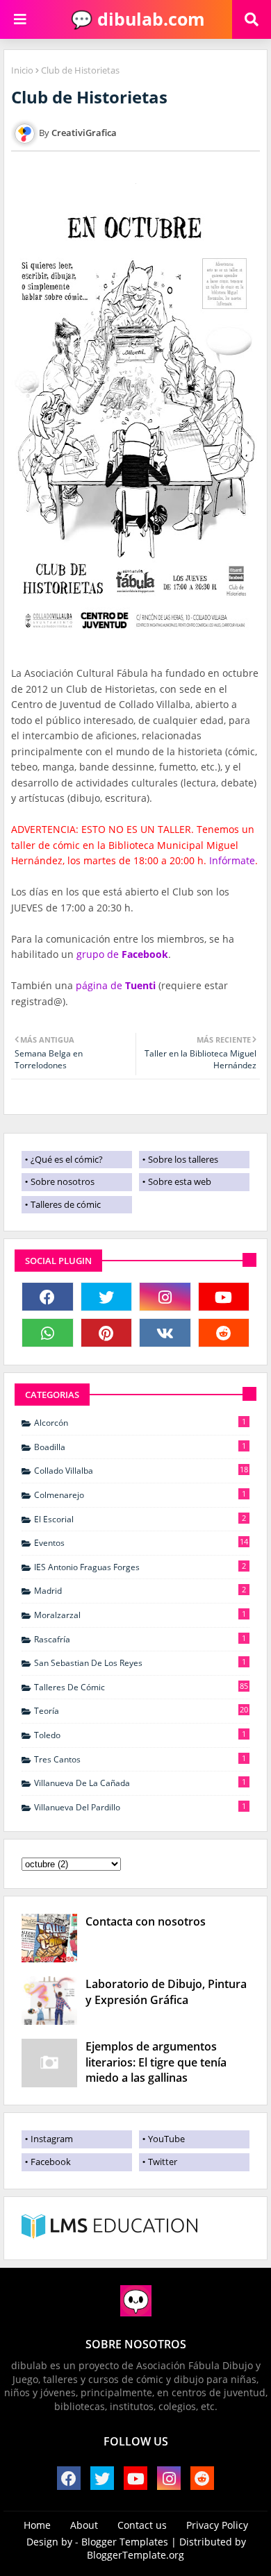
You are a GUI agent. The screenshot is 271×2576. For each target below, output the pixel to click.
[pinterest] (107, 1333)
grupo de (122, 954)
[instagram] (165, 1297)
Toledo (140, 1735)
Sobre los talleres (183, 1159)
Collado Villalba (141, 1470)
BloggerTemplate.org (135, 2555)
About (84, 2525)
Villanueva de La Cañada (140, 1783)
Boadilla (140, 1447)
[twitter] (107, 1297)
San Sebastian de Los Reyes (140, 1662)
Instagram (52, 2139)
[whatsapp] (48, 1333)
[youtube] (224, 1297)
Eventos (141, 1542)
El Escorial (140, 1519)
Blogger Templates (125, 2542)
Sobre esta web (180, 1181)
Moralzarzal (140, 1615)
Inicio (22, 70)
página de (116, 985)
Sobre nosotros (63, 1181)
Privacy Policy (217, 2525)
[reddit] (224, 1333)
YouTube (166, 2139)
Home (37, 2525)
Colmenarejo (140, 1495)
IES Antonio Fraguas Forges (140, 1567)
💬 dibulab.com (135, 19)
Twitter (163, 2162)
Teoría (141, 1710)
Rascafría (140, 1639)
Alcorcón (140, 1422)
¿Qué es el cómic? (67, 1159)
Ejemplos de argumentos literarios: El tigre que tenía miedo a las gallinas (156, 2062)
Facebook (51, 2162)
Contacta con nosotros (146, 1921)
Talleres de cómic (66, 1204)
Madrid (140, 1590)
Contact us (142, 2525)
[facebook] (48, 1297)
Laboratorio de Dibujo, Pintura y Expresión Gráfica (166, 1992)
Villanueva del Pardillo (140, 1807)
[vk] (165, 1333)
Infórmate (232, 860)
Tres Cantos (140, 1759)
